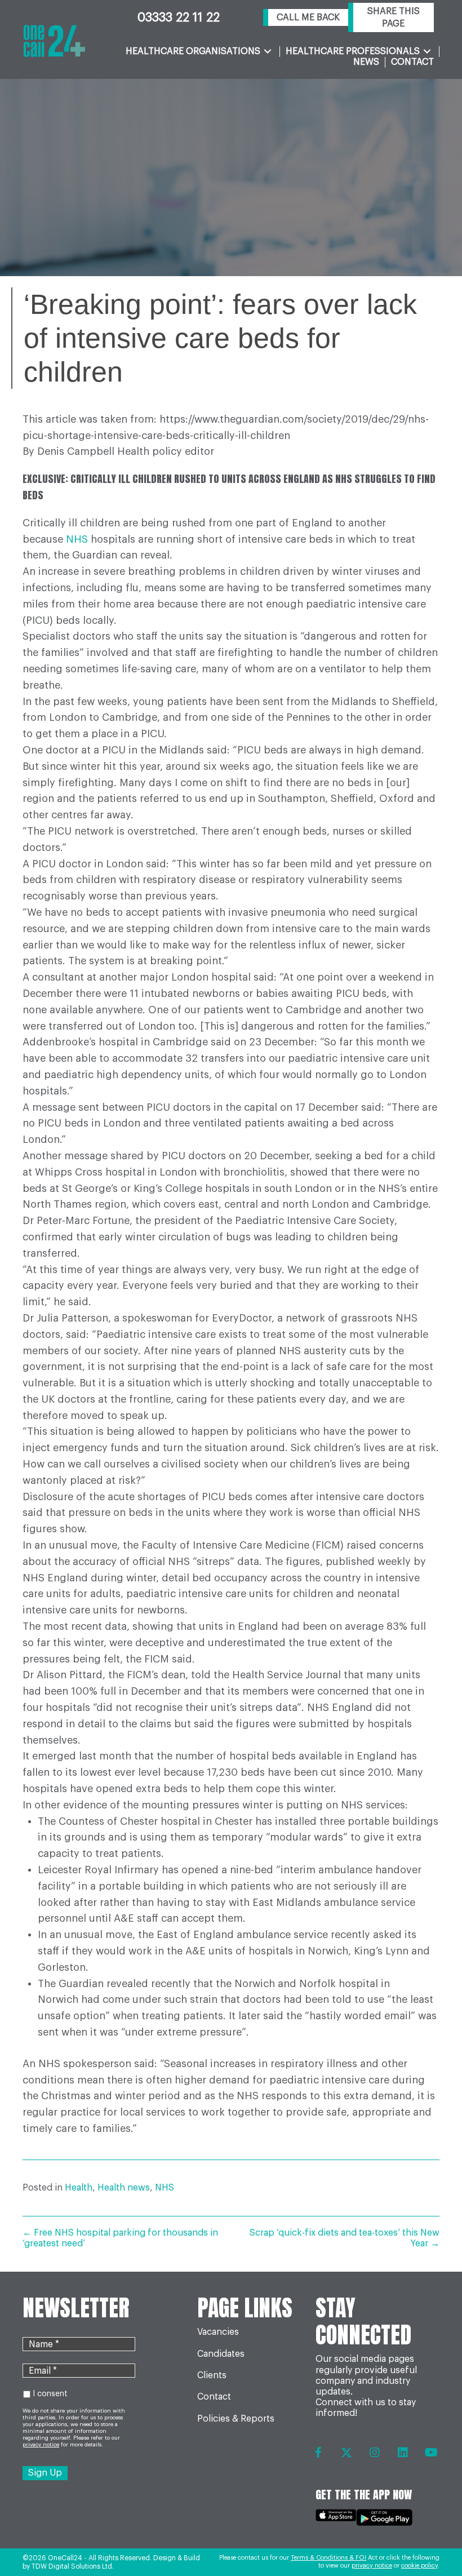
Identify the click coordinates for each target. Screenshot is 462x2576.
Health (79, 2188)
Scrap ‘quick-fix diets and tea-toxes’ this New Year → (345, 2238)
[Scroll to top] (430, 2537)
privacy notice (372, 2566)
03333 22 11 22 (179, 17)
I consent (50, 2394)
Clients (212, 2375)
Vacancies (218, 2332)
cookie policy (419, 2566)
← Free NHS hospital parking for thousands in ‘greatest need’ (120, 2238)
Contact (214, 2397)
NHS (77, 539)
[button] (306, 18)
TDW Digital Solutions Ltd (72, 2566)
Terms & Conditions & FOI (328, 2558)
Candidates (221, 2354)
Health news (124, 2188)
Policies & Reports (236, 2419)
